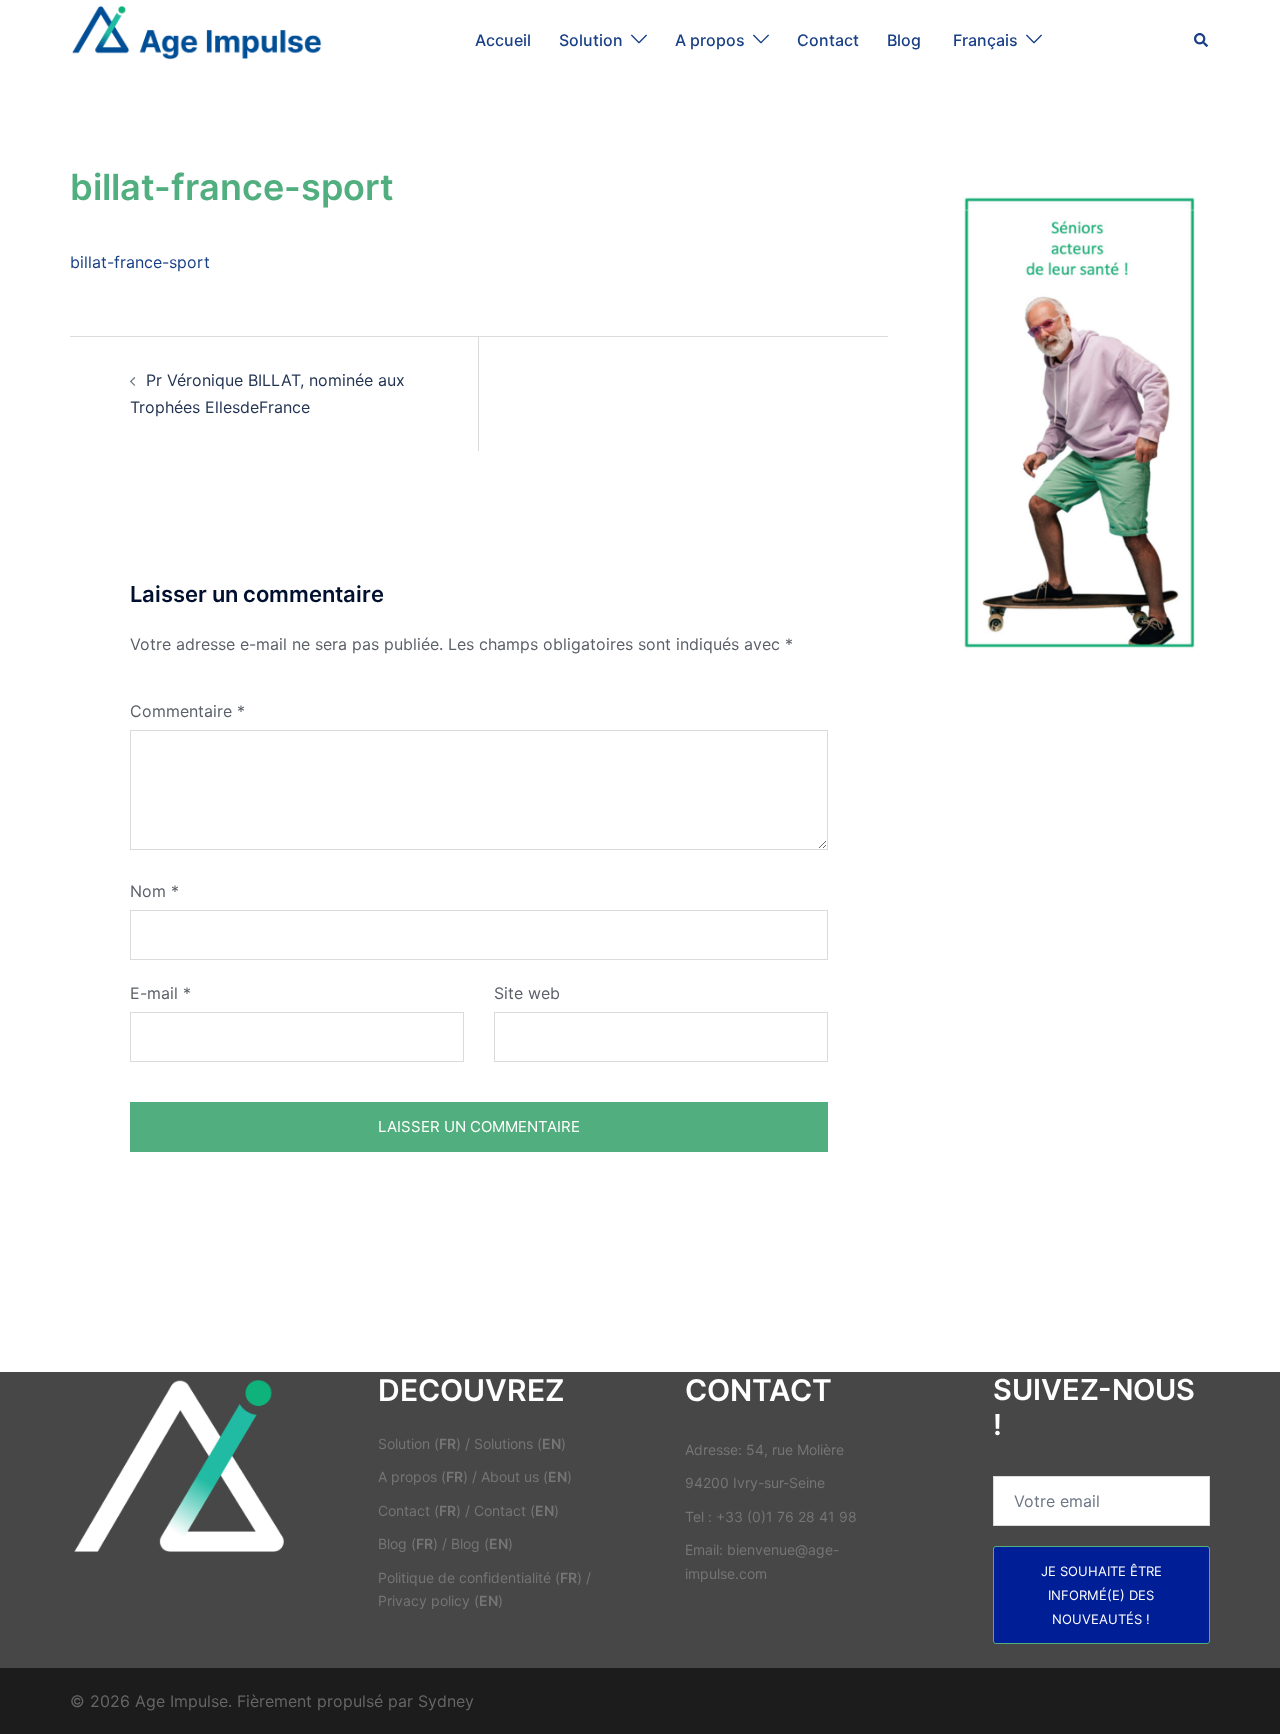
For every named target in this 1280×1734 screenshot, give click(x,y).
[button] (1202, 40)
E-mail (160, 993)
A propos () (423, 1476)
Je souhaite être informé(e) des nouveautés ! (1101, 1595)
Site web (527, 993)
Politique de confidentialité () (480, 1577)
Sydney (446, 1701)
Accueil (503, 40)
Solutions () (520, 1443)
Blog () (408, 1543)
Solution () (419, 1443)
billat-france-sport (140, 262)
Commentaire (187, 711)
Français (985, 40)
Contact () (419, 1510)
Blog (906, 40)
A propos (710, 40)
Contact (828, 40)
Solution (591, 40)
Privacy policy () (440, 1600)
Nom (154, 891)
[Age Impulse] (196, 38)
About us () (526, 1476)
